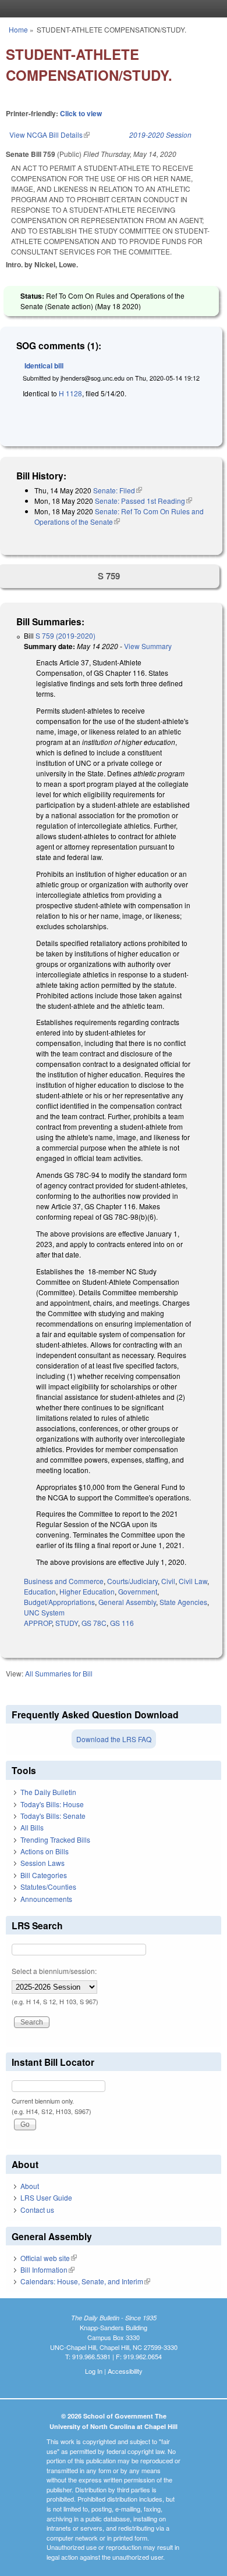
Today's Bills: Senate (53, 1816)
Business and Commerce (64, 1581)
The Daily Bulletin (48, 1792)
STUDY (67, 1623)
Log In (94, 2371)
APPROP (38, 1623)
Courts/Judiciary (132, 1581)
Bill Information (47, 2269)
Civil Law (193, 1581)
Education (40, 1591)
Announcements (46, 1899)
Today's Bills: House (52, 1804)
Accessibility (125, 2371)
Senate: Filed (118, 490)
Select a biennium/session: (54, 1971)
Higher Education (87, 1591)
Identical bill (44, 366)
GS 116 (122, 1623)
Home (18, 29)
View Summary (148, 646)
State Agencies (183, 1602)
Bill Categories (44, 1875)
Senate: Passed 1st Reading (143, 501)
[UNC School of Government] (111, 9)
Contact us (37, 2210)
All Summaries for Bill (59, 1673)
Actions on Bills (45, 1851)
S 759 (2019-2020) (65, 635)
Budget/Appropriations (59, 1602)
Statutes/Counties (48, 1887)
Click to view (81, 113)
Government (138, 1591)
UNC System (44, 1612)
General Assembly (127, 1602)
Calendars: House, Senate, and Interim (85, 2281)
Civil (168, 1581)
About (30, 2186)
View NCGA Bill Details (49, 135)
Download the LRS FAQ (114, 1739)
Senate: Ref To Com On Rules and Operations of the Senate (119, 516)
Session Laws (42, 1863)
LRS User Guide (46, 2197)
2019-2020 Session (160, 135)
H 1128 (70, 393)
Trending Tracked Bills (55, 1839)
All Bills (32, 1827)
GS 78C (94, 1623)
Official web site (49, 2258)
